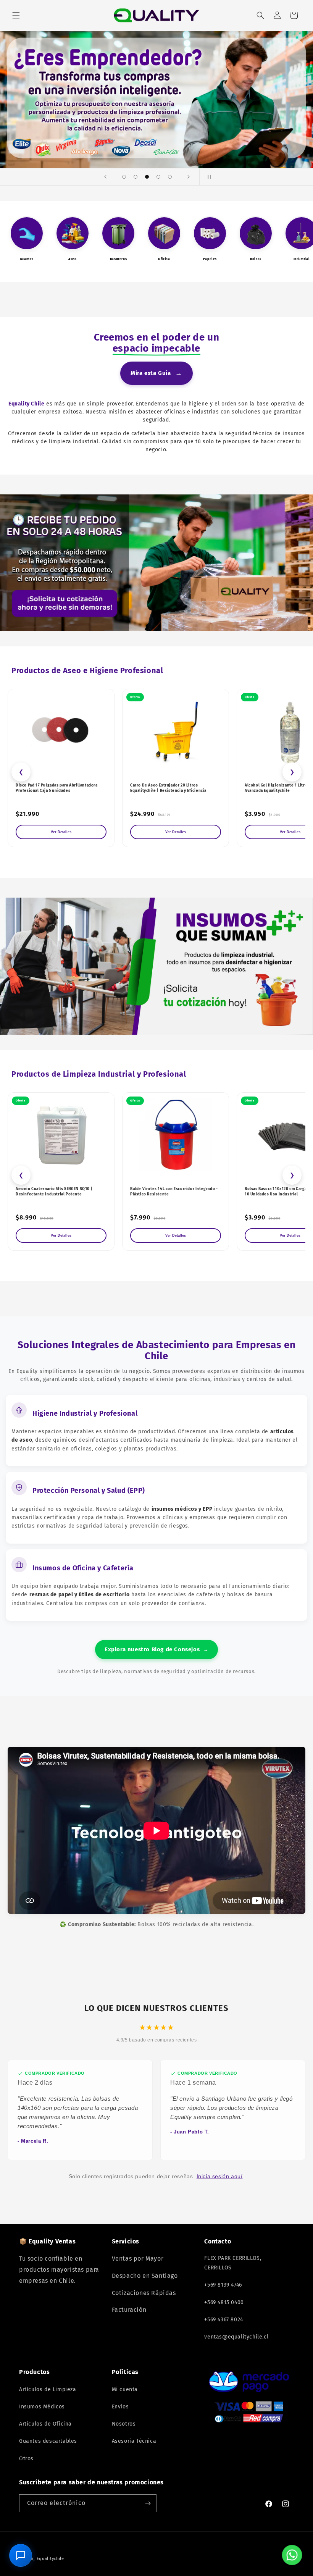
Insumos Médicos (42, 2407)
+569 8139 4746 (223, 2285)
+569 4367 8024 (223, 2320)
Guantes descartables (48, 2441)
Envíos (120, 2407)
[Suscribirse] (148, 2503)
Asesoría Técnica (134, 2441)
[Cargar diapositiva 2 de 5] (136, 177)
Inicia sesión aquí (220, 2176)
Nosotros (124, 2424)
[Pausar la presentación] (208, 177)
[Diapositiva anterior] (105, 177)
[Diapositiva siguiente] (189, 177)
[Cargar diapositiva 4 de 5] (158, 177)
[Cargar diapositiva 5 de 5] (170, 177)
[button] (16, 15)
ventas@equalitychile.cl (236, 2337)
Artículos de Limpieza (48, 2389)
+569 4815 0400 (224, 2302)
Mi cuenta (125, 2389)
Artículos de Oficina (45, 2424)
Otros (26, 2459)
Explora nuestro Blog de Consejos (156, 1649)
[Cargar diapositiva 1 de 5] (124, 177)
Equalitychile (50, 2559)
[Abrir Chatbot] (21, 2555)
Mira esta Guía (156, 373)
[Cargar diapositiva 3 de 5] (147, 177)
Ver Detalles (61, 832)
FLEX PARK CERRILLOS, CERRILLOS (233, 2263)
